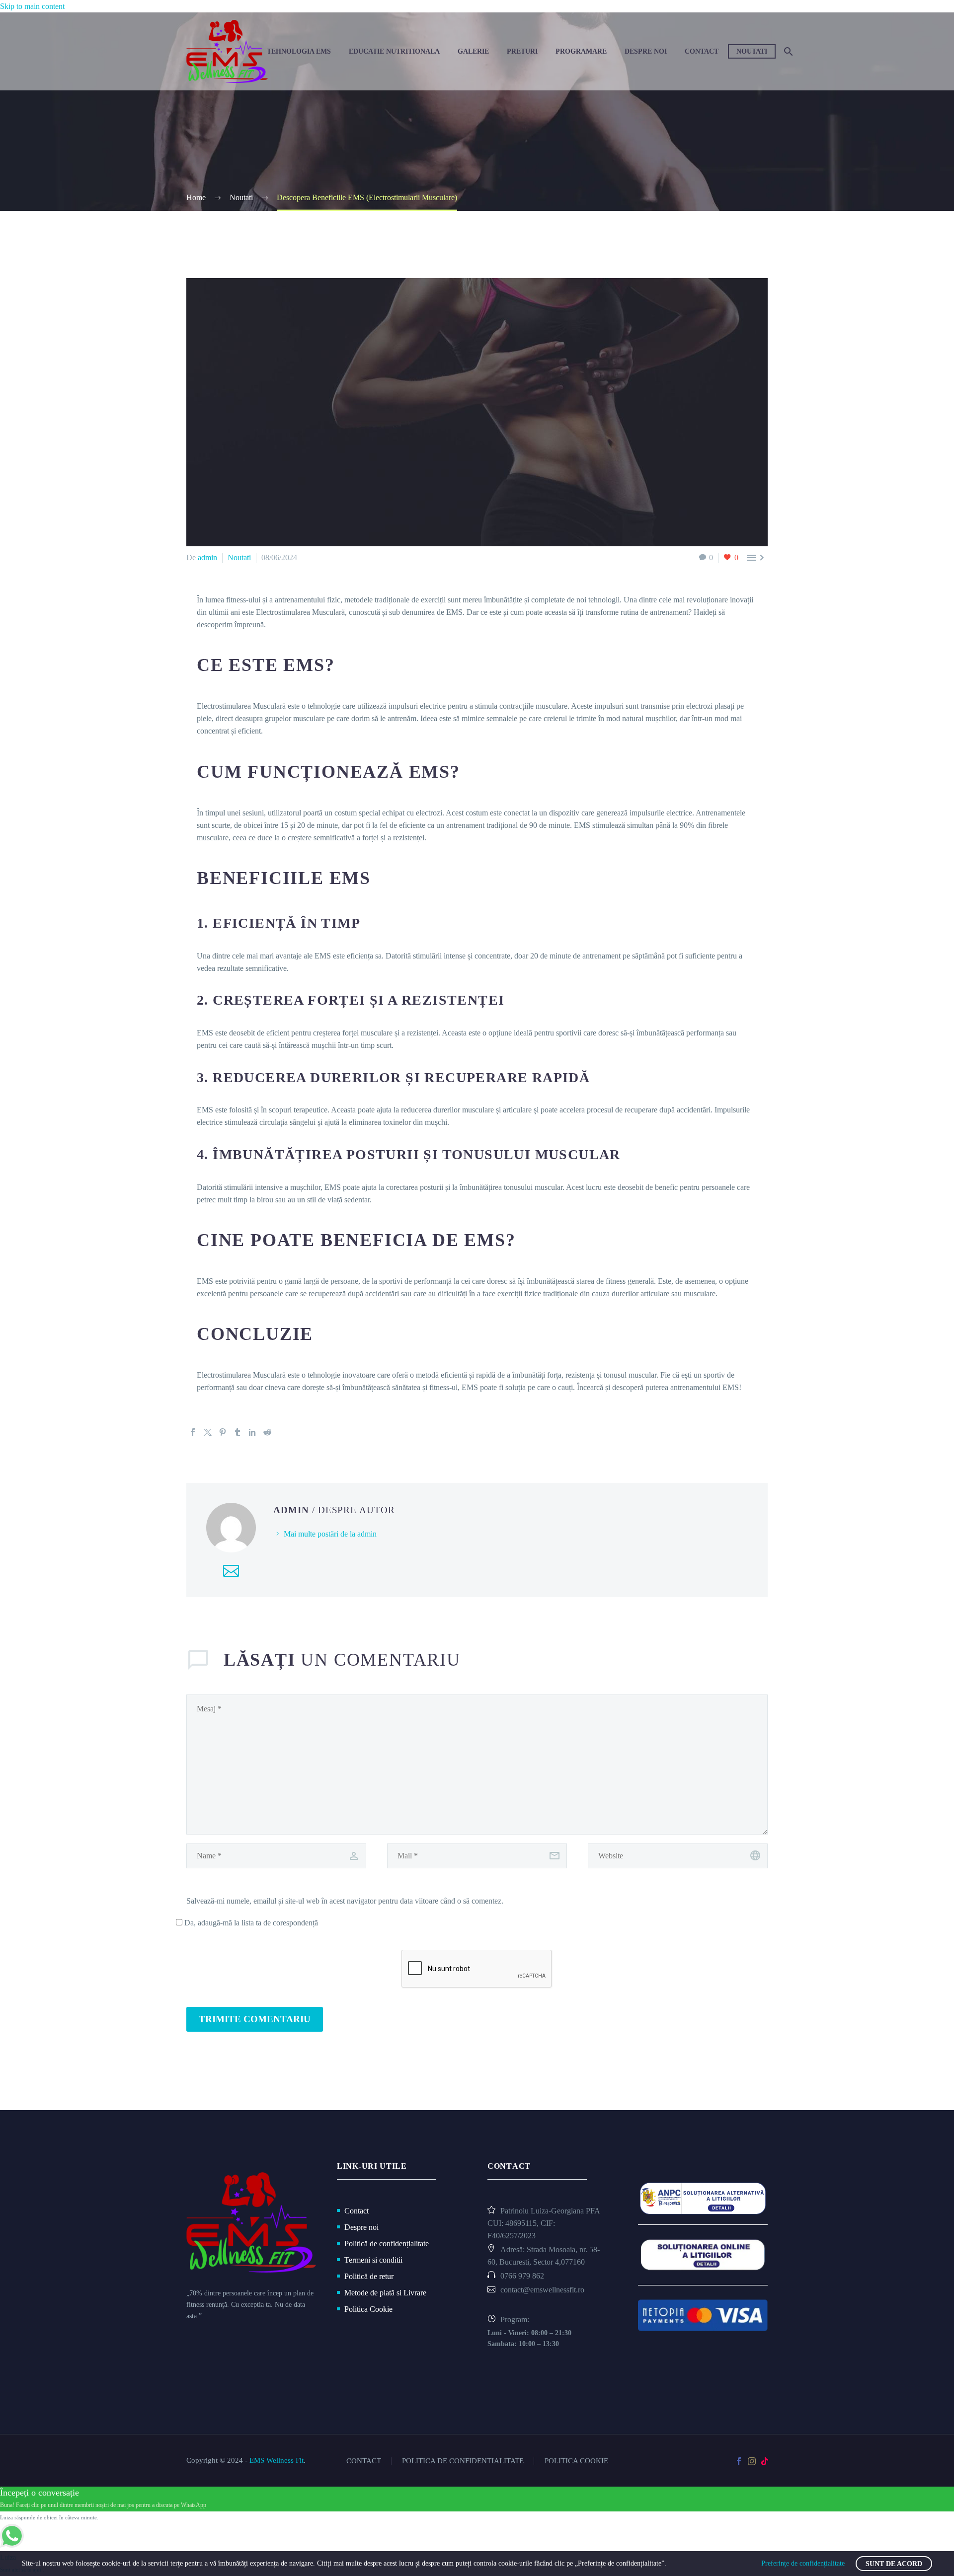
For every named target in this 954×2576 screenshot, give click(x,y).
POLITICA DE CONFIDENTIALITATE (463, 2461)
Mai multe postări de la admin (330, 1534)
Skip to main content (32, 6)
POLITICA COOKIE (576, 2461)
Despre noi (646, 51)
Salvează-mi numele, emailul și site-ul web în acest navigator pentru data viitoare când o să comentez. (345, 1901)
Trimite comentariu (255, 2019)
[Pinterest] (223, 1432)
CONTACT (364, 2461)
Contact (702, 51)
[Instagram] (752, 2461)
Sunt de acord (894, 2564)
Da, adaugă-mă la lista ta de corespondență (250, 1923)
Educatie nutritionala (394, 51)
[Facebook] (193, 1432)
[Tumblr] (238, 1432)
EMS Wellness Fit (277, 2460)
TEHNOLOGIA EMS (299, 51)
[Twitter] (208, 1432)
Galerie (473, 51)
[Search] (787, 51)
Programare (581, 51)
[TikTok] (765, 2461)
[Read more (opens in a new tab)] (552, 2277)
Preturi (522, 51)
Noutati (752, 51)
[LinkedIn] (252, 1432)
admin (207, 557)
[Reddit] (267, 1432)
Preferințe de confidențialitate (803, 2563)
